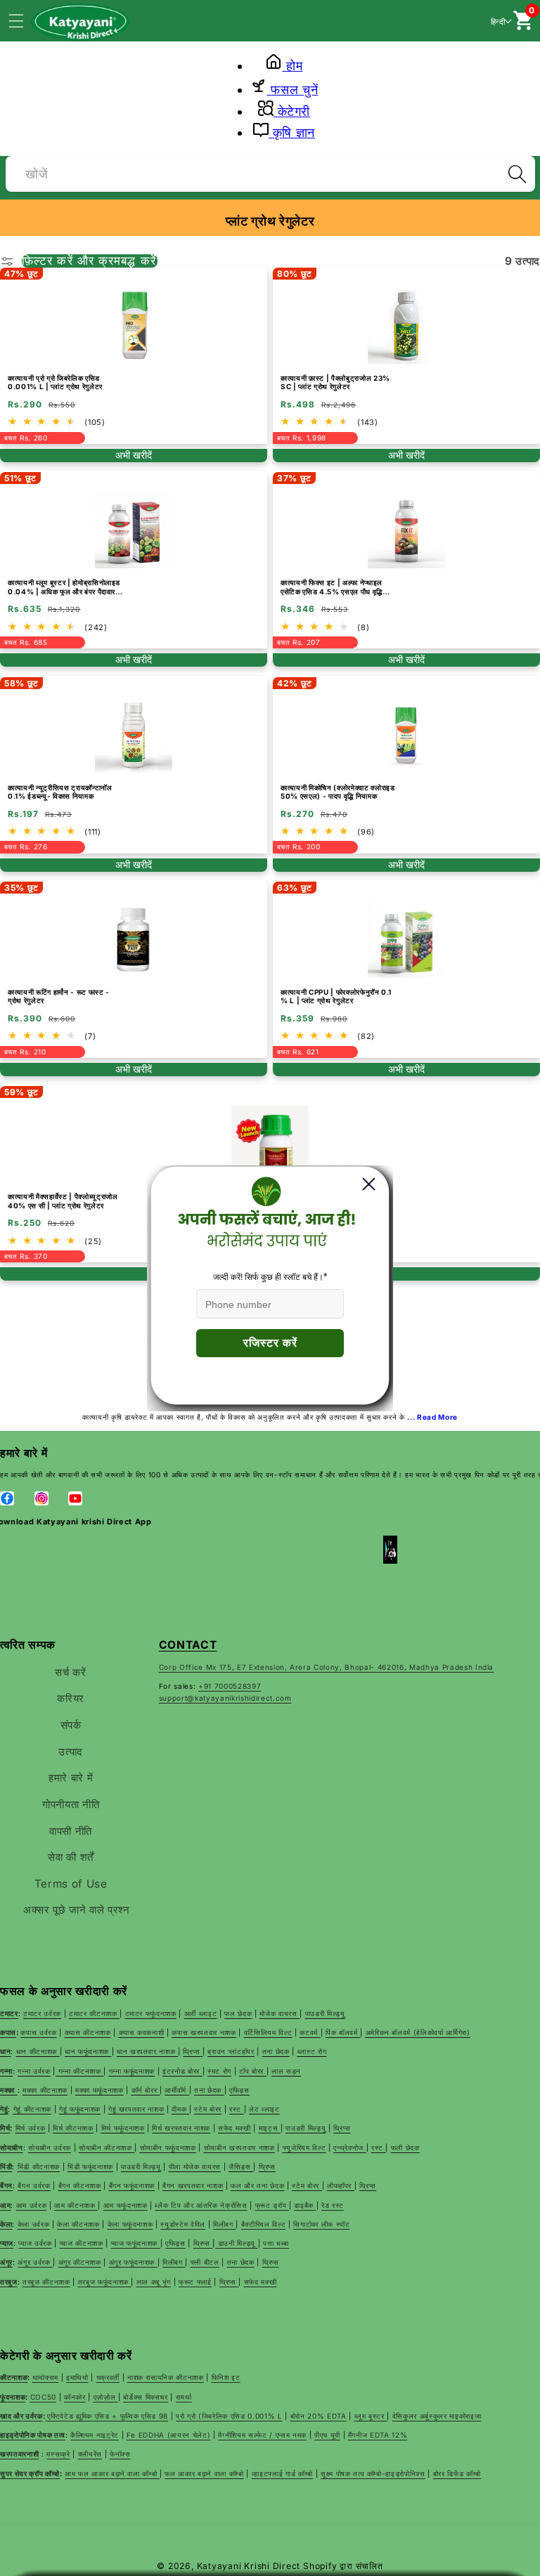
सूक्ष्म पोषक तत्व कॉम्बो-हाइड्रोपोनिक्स (373, 2473)
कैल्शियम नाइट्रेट (95, 2435)
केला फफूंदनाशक (130, 2224)
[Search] (517, 174)
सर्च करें (70, 1672)
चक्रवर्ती (108, 2377)
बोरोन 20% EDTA (319, 2416)
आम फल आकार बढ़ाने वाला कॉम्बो (112, 2473)
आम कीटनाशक (76, 2205)
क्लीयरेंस (90, 2454)
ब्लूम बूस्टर (371, 2416)
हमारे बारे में (71, 1778)
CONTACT (188, 1645)
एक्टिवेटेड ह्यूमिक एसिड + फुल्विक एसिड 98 (108, 2416)
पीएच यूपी (327, 2435)
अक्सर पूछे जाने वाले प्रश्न (77, 1910)
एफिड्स (175, 2243)
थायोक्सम (45, 2377)
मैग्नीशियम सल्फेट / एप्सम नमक (262, 2435)
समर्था (184, 2397)
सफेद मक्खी (261, 2282)
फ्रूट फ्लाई (195, 2282)
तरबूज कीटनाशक (46, 2282)
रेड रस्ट (333, 2205)
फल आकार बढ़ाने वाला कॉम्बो (204, 2473)
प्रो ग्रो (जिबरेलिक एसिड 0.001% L (229, 2416)
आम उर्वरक (32, 2205)
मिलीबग (224, 2224)
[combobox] (270, 172)
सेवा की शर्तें (71, 1857)
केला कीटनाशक (78, 2224)
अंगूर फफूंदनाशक (133, 2262)
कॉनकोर (75, 2397)
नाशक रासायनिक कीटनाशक (166, 2377)
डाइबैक (305, 2205)
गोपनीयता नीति (71, 1804)
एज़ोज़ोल (106, 2397)
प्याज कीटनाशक (82, 2243)
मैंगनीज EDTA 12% (378, 2435)
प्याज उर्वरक (35, 2243)
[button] (24, 20)
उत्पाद (71, 1752)
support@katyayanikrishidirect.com (225, 1698)
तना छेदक (241, 2262)
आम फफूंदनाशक (126, 2205)
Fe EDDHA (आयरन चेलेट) (169, 2435)
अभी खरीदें (134, 455)
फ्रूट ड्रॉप (272, 2205)
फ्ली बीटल (205, 2262)
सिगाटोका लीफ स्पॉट (321, 2224)
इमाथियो (77, 2377)
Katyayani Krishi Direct (249, 2566)
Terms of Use (71, 1884)
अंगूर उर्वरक (35, 2262)
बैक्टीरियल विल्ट (264, 2224)
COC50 (43, 2397)
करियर (71, 1698)
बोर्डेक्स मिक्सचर (146, 2397)
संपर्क (71, 1725)
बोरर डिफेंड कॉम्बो (457, 2473)
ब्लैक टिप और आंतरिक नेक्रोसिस (201, 2205)
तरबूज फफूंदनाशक (105, 2282)
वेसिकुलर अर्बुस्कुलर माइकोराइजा (437, 2416)
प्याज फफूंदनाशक (136, 2243)
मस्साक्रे (58, 2454)
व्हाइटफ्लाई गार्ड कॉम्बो (282, 2473)
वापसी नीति (71, 1831)
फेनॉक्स (120, 2454)
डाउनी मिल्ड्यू (237, 2243)
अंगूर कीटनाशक (80, 2262)
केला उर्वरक (34, 2224)
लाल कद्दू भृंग (154, 2282)
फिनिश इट (226, 2377)
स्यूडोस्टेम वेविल (183, 2224)
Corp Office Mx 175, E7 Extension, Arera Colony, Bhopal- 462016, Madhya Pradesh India (326, 1667)
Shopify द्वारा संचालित (343, 2566)
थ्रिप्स (203, 2243)
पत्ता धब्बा (276, 2243)
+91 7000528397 (230, 1686)
